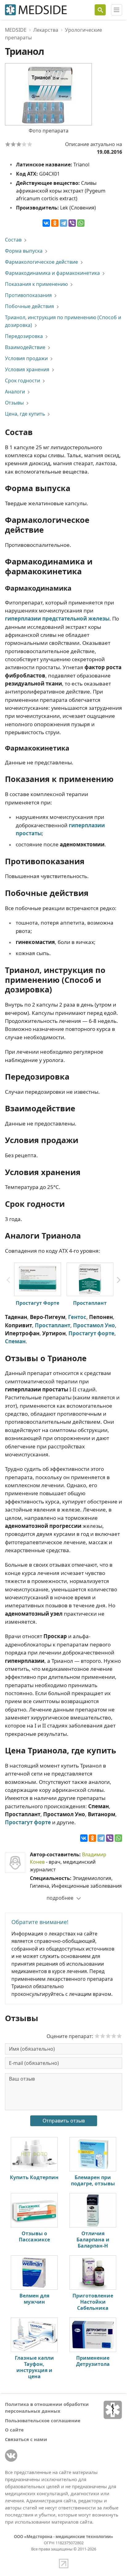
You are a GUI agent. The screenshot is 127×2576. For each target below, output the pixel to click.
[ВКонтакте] (46, 223)
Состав (13, 240)
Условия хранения (27, 369)
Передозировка (24, 336)
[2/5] (13, 144)
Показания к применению (36, 284)
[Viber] (72, 223)
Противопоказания (28, 295)
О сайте (14, 2430)
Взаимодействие (25, 347)
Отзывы (14, 403)
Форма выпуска (24, 251)
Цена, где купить (25, 414)
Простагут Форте (37, 1303)
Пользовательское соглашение (43, 2420)
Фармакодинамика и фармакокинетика (52, 273)
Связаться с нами (26, 2439)
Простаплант (90, 1303)
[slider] (108, 2036)
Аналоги (15, 392)
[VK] (11, 2456)
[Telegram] (63, 223)
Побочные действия (29, 306)
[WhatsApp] (81, 223)
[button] (119, 1280)
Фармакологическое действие (41, 262)
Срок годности (23, 380)
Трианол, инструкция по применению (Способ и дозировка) (63, 321)
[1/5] (8, 144)
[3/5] (19, 144)
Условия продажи (26, 358)
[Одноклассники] (55, 223)
